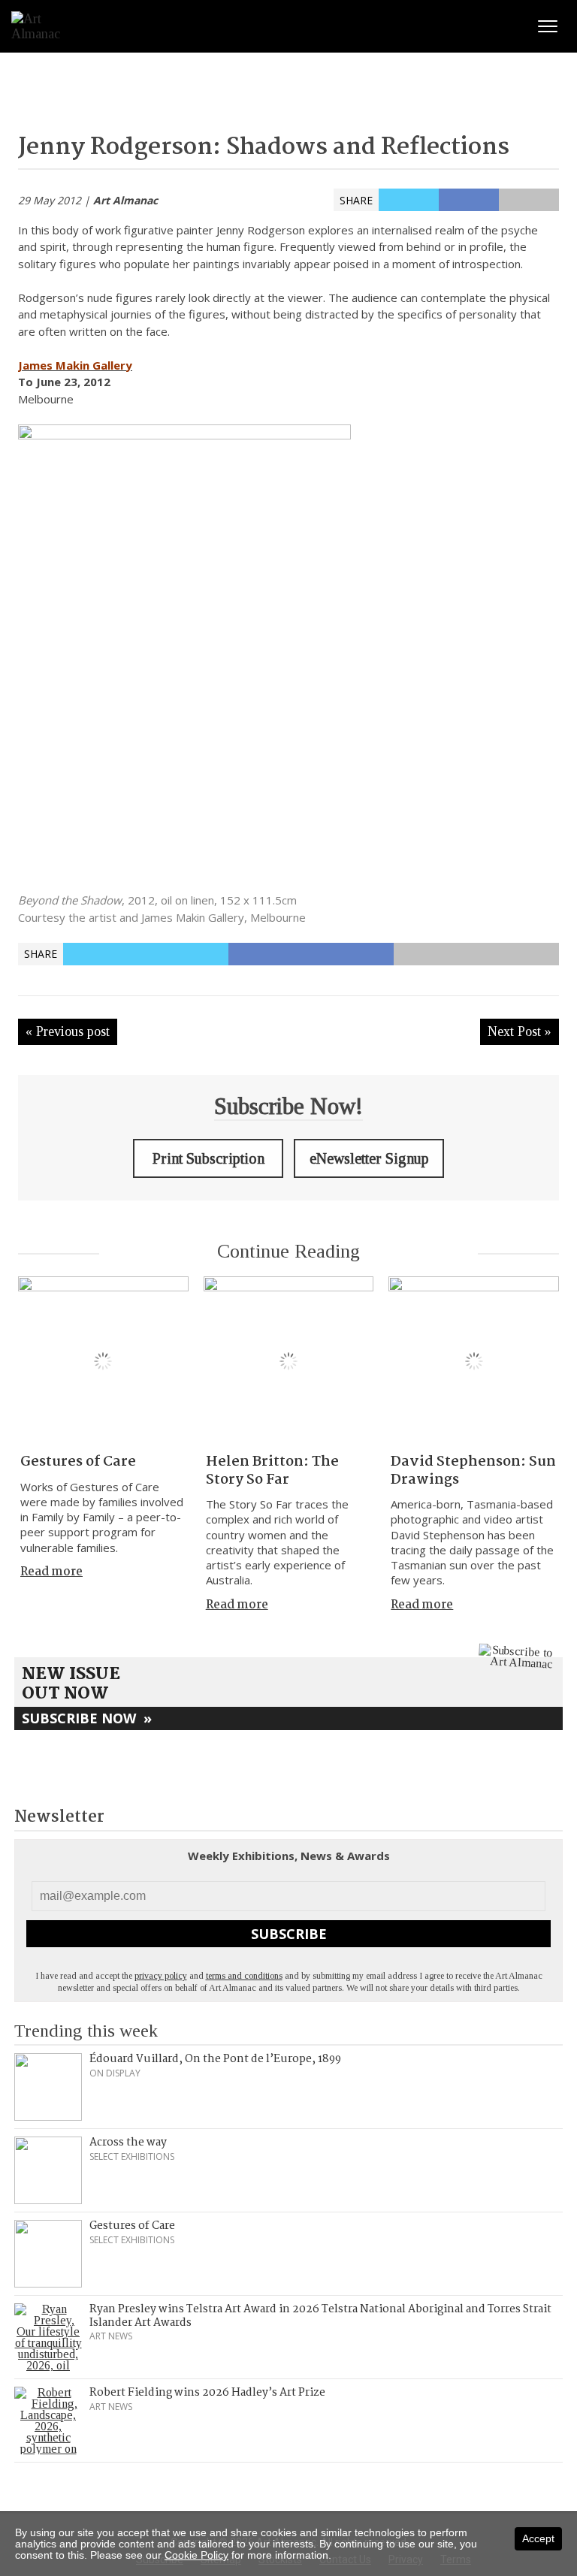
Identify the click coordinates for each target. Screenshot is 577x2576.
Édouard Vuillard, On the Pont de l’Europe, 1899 (215, 2059)
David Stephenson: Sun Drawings (473, 1471)
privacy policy (161, 1976)
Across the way (128, 2143)
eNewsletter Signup (369, 1158)
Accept (538, 2538)
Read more (51, 1572)
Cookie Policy (196, 2555)
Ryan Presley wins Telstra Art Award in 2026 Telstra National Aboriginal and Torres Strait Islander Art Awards (320, 2316)
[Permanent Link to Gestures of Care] (103, 1362)
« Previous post (68, 1031)
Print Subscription (208, 1158)
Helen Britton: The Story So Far (272, 1471)
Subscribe (289, 1934)
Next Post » (520, 1031)
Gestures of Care (78, 1462)
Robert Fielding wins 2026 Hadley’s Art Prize (207, 2393)
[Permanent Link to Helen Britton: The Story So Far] (289, 1362)
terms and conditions (244, 1976)
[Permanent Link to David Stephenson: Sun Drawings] (474, 1362)
